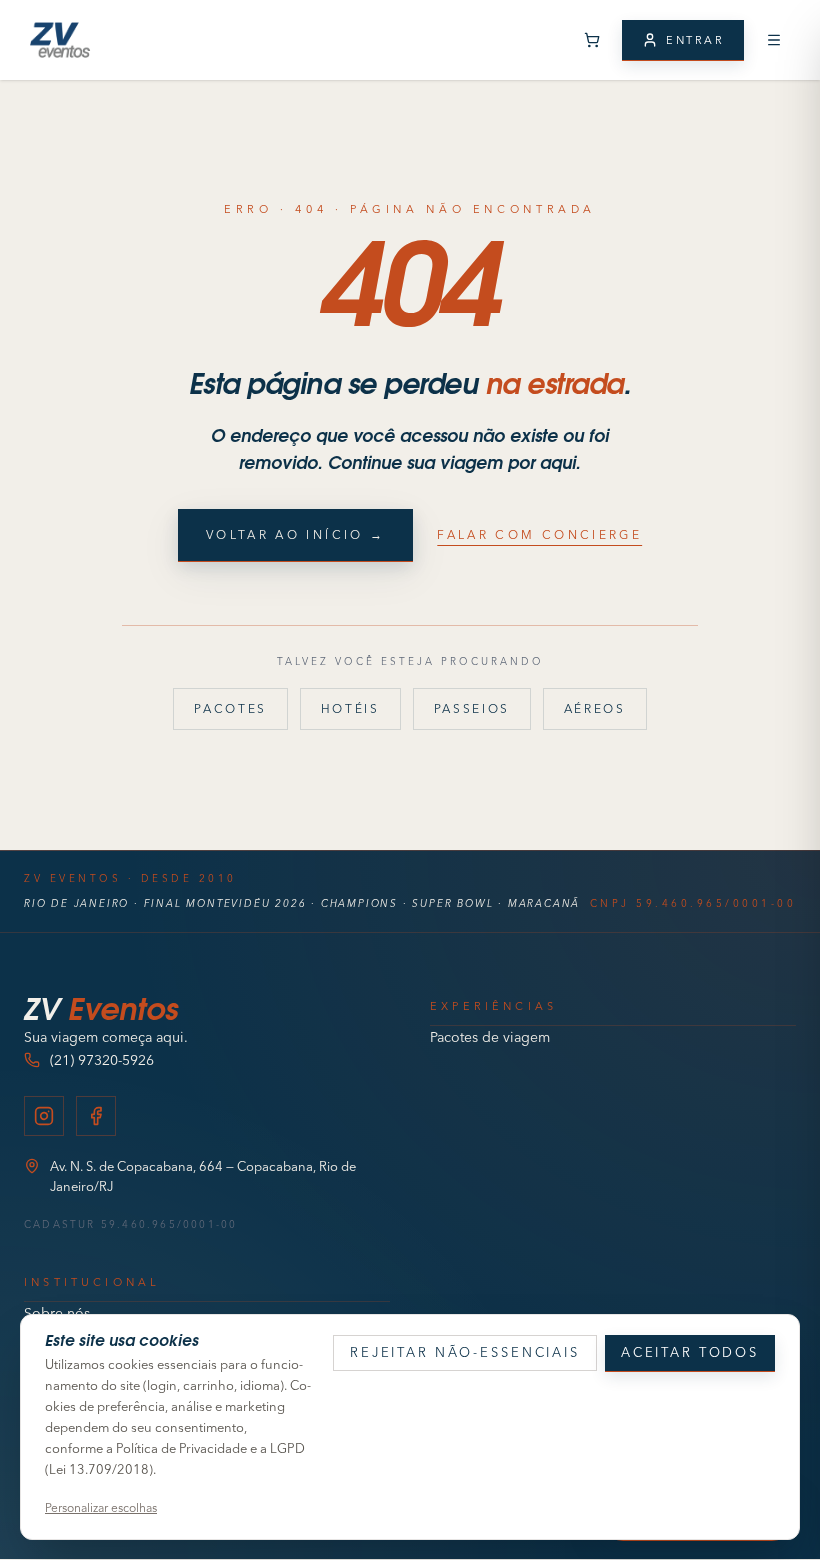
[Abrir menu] (774, 40)
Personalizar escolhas (101, 1507)
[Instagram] (44, 1116)
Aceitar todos (690, 1352)
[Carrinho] (592, 40)
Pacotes (230, 708)
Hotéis (350, 708)
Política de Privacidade (181, 1448)
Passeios (472, 708)
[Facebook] (96, 1116)
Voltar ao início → (295, 534)
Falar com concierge (539, 534)
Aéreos (595, 708)
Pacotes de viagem (490, 1037)
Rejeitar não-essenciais (465, 1352)
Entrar (695, 40)
